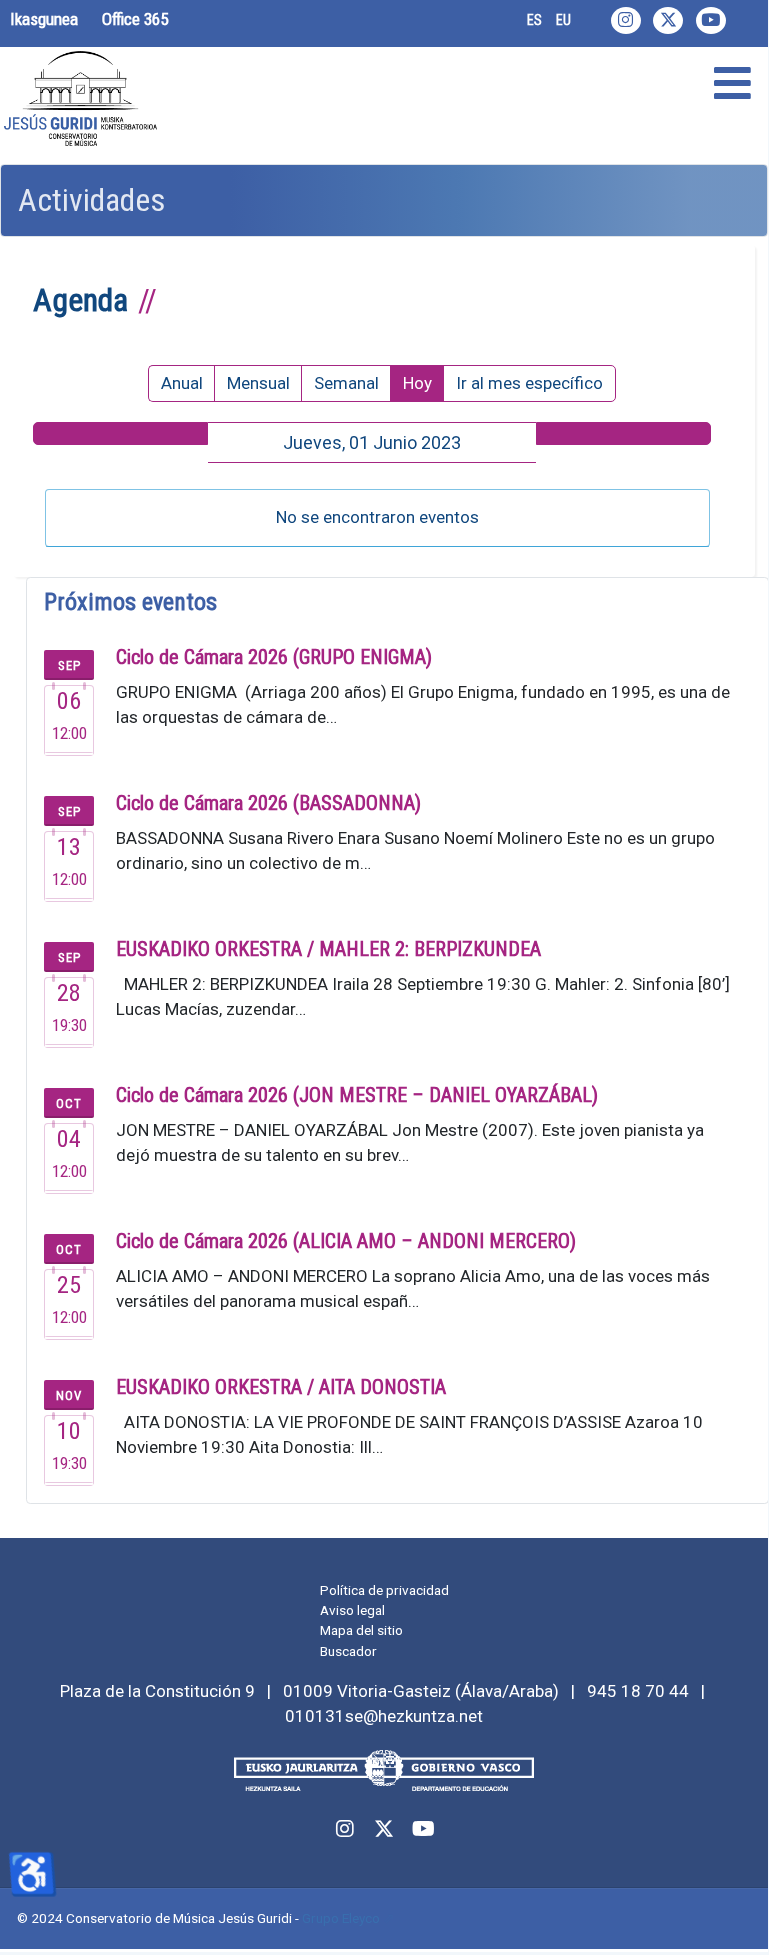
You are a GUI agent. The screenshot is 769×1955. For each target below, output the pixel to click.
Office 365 (135, 19)
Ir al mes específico (529, 383)
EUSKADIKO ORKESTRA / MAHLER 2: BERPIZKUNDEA (328, 949)
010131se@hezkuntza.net (384, 1716)
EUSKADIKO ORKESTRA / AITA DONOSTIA (281, 1387)
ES (534, 20)
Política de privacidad (384, 1590)
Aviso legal (352, 1610)
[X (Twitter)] (668, 20)
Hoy (417, 383)
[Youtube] (711, 20)
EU (563, 20)
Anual (182, 383)
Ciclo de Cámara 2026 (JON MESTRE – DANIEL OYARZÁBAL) (357, 1095)
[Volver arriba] (731, 1913)
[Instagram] (626, 20)
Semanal (346, 383)
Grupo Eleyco (341, 1918)
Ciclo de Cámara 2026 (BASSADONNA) (268, 803)
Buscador (348, 1651)
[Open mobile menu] (732, 84)
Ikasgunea (44, 19)
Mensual (258, 383)
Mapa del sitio (361, 1630)
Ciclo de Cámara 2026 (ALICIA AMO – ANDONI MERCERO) (346, 1241)
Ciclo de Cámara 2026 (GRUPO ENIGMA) (274, 657)
